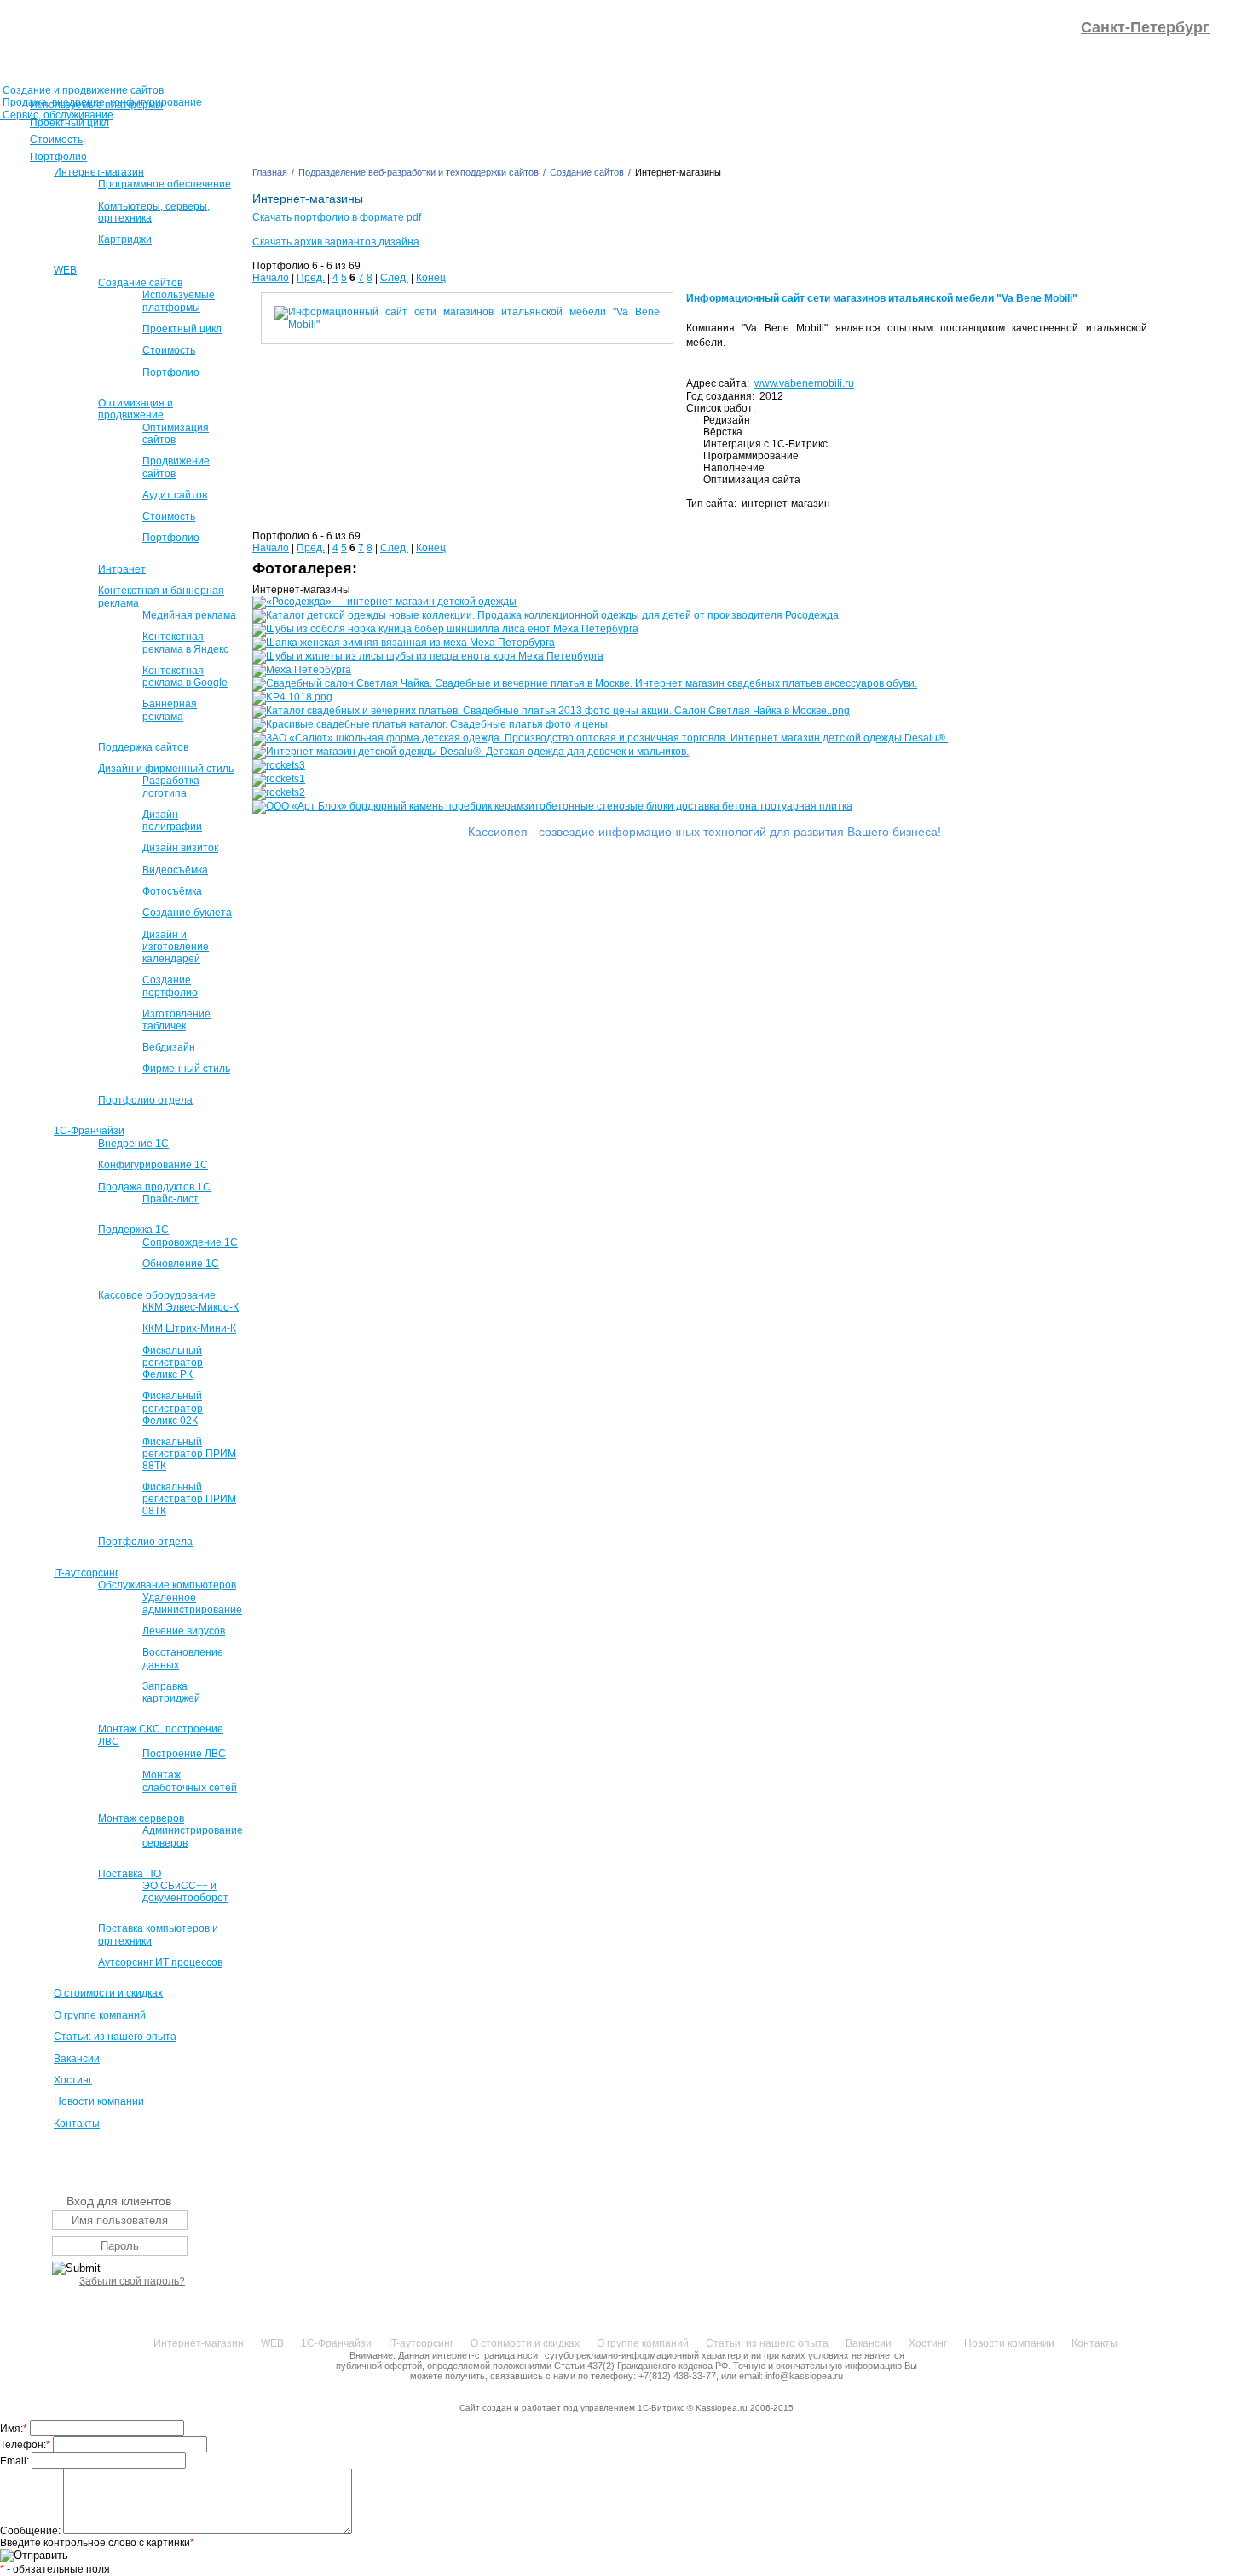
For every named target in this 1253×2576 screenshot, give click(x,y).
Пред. (311, 278)
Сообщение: (32, 2531)
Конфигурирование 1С (153, 1165)
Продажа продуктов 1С (154, 1187)
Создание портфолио (170, 986)
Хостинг (73, 2080)
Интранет (122, 569)
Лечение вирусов (184, 1631)
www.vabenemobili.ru (804, 383)
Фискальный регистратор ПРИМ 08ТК (189, 1499)
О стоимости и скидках (108, 1993)
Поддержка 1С (133, 1230)
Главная (270, 172)
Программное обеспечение (165, 184)
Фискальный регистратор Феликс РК (173, 1363)
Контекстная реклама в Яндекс (185, 643)
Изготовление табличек (176, 1020)
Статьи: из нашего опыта (115, 2037)
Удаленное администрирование (192, 1604)
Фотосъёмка (172, 891)
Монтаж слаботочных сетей (190, 1781)
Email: (16, 2461)
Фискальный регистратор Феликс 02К (173, 1408)
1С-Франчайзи (89, 1131)
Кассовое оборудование (157, 1295)
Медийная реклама (189, 615)
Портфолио (171, 372)
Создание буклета (187, 913)
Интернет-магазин (99, 172)
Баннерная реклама (170, 710)
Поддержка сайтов (143, 747)
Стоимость (169, 350)
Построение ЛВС (184, 1754)
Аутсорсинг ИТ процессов (160, 1962)
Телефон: (25, 2445)
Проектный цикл (182, 329)
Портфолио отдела (145, 1100)
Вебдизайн (169, 1047)
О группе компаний (100, 2015)
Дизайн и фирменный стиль (166, 769)
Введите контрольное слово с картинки (97, 2543)
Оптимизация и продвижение (136, 409)
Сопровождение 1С (190, 1242)
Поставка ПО (130, 1874)
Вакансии (77, 2059)
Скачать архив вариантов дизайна (336, 242)
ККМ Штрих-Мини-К (189, 1328)
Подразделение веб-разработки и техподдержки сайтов (419, 172)
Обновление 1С (181, 1264)
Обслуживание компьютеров (167, 1585)
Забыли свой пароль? (132, 2281)
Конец (431, 278)
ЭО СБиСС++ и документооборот (185, 1892)
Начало (271, 278)
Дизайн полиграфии (172, 821)
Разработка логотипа (171, 787)
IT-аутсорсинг (86, 1573)
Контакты (77, 2124)
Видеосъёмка (175, 870)
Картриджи (125, 239)
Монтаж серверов (141, 1818)
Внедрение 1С (133, 1144)
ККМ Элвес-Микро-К (191, 1307)
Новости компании (99, 2101)
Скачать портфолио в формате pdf (338, 217)
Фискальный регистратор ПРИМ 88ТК (189, 1454)
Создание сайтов (140, 283)
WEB (65, 270)
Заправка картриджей (171, 1692)
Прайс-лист (170, 1199)
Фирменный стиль (186, 1069)
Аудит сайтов (175, 495)
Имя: (14, 2429)
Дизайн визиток (180, 848)
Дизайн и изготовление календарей (176, 947)
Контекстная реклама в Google (185, 677)
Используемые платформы (179, 301)
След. (394, 278)
